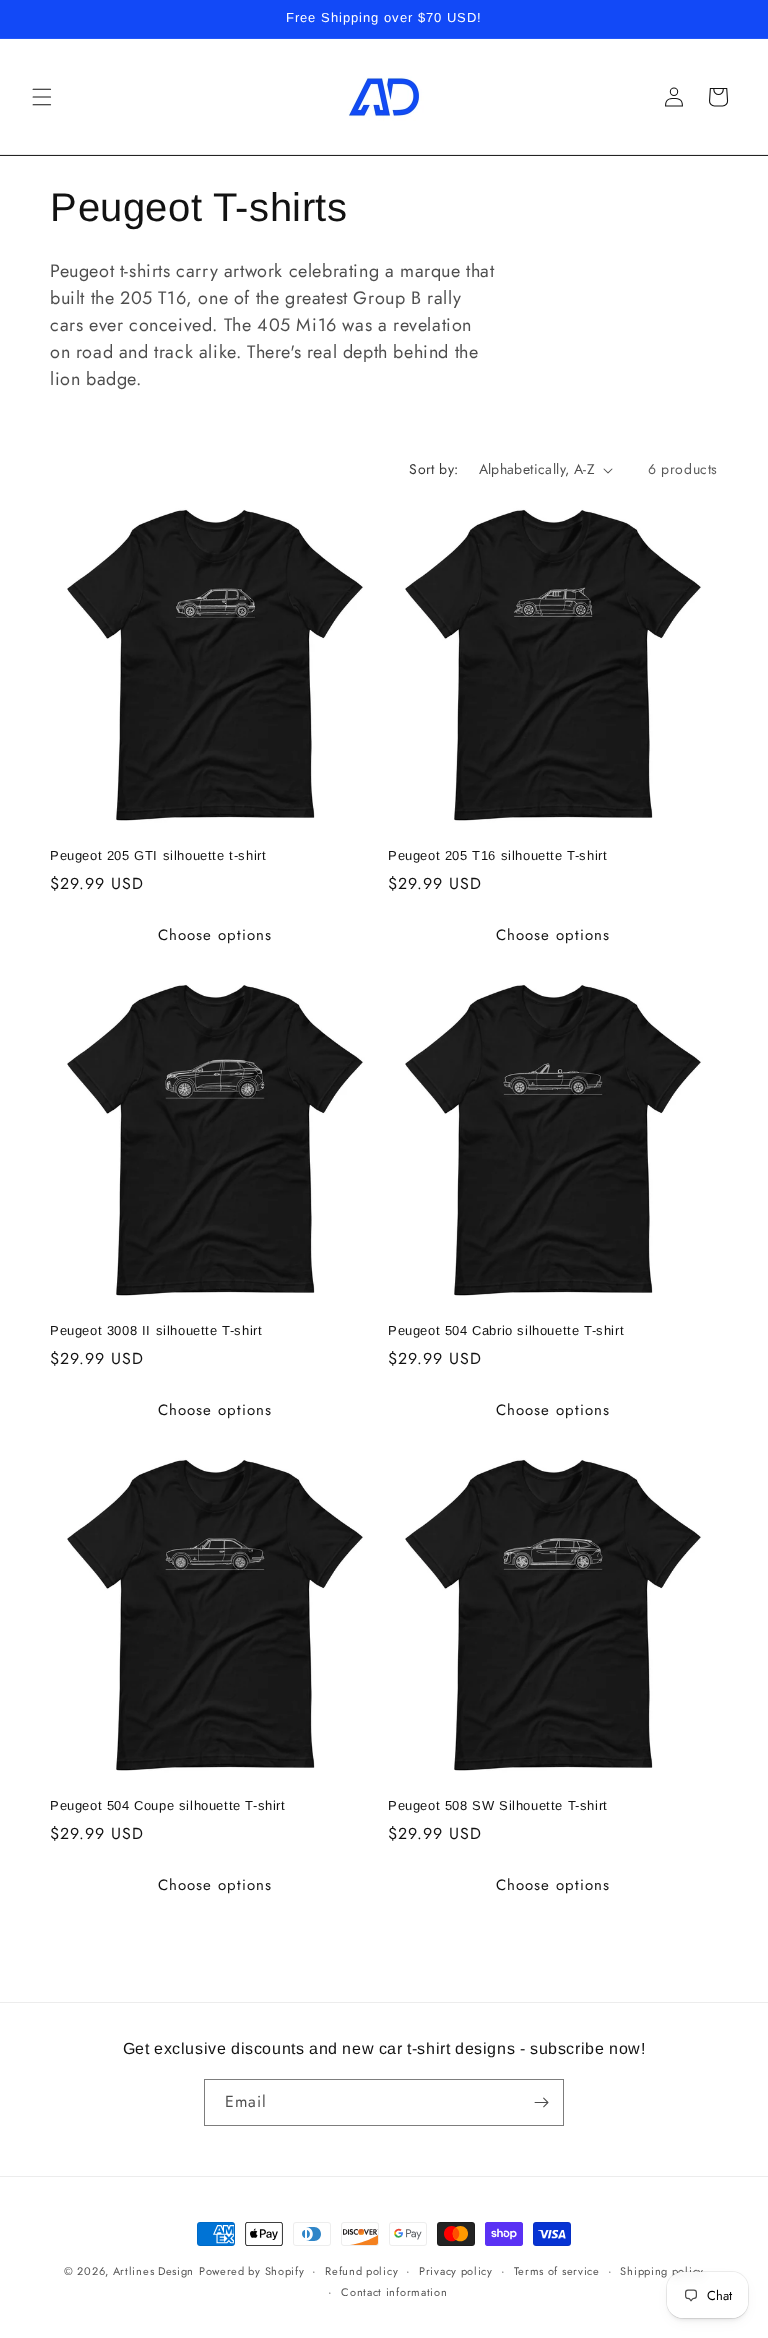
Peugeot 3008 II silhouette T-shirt (156, 1330)
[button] (42, 97)
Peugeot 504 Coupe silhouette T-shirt (168, 1805)
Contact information (394, 2292)
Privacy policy (456, 2271)
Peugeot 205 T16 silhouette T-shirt (497, 855)
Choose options (215, 935)
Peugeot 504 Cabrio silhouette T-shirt (506, 1330)
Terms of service (557, 2271)
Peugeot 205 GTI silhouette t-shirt (158, 855)
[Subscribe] (541, 2102)
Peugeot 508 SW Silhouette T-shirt (498, 1805)
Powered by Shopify (252, 2271)
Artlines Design (154, 2271)
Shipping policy (662, 2271)
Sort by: (433, 469)
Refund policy (361, 2271)
